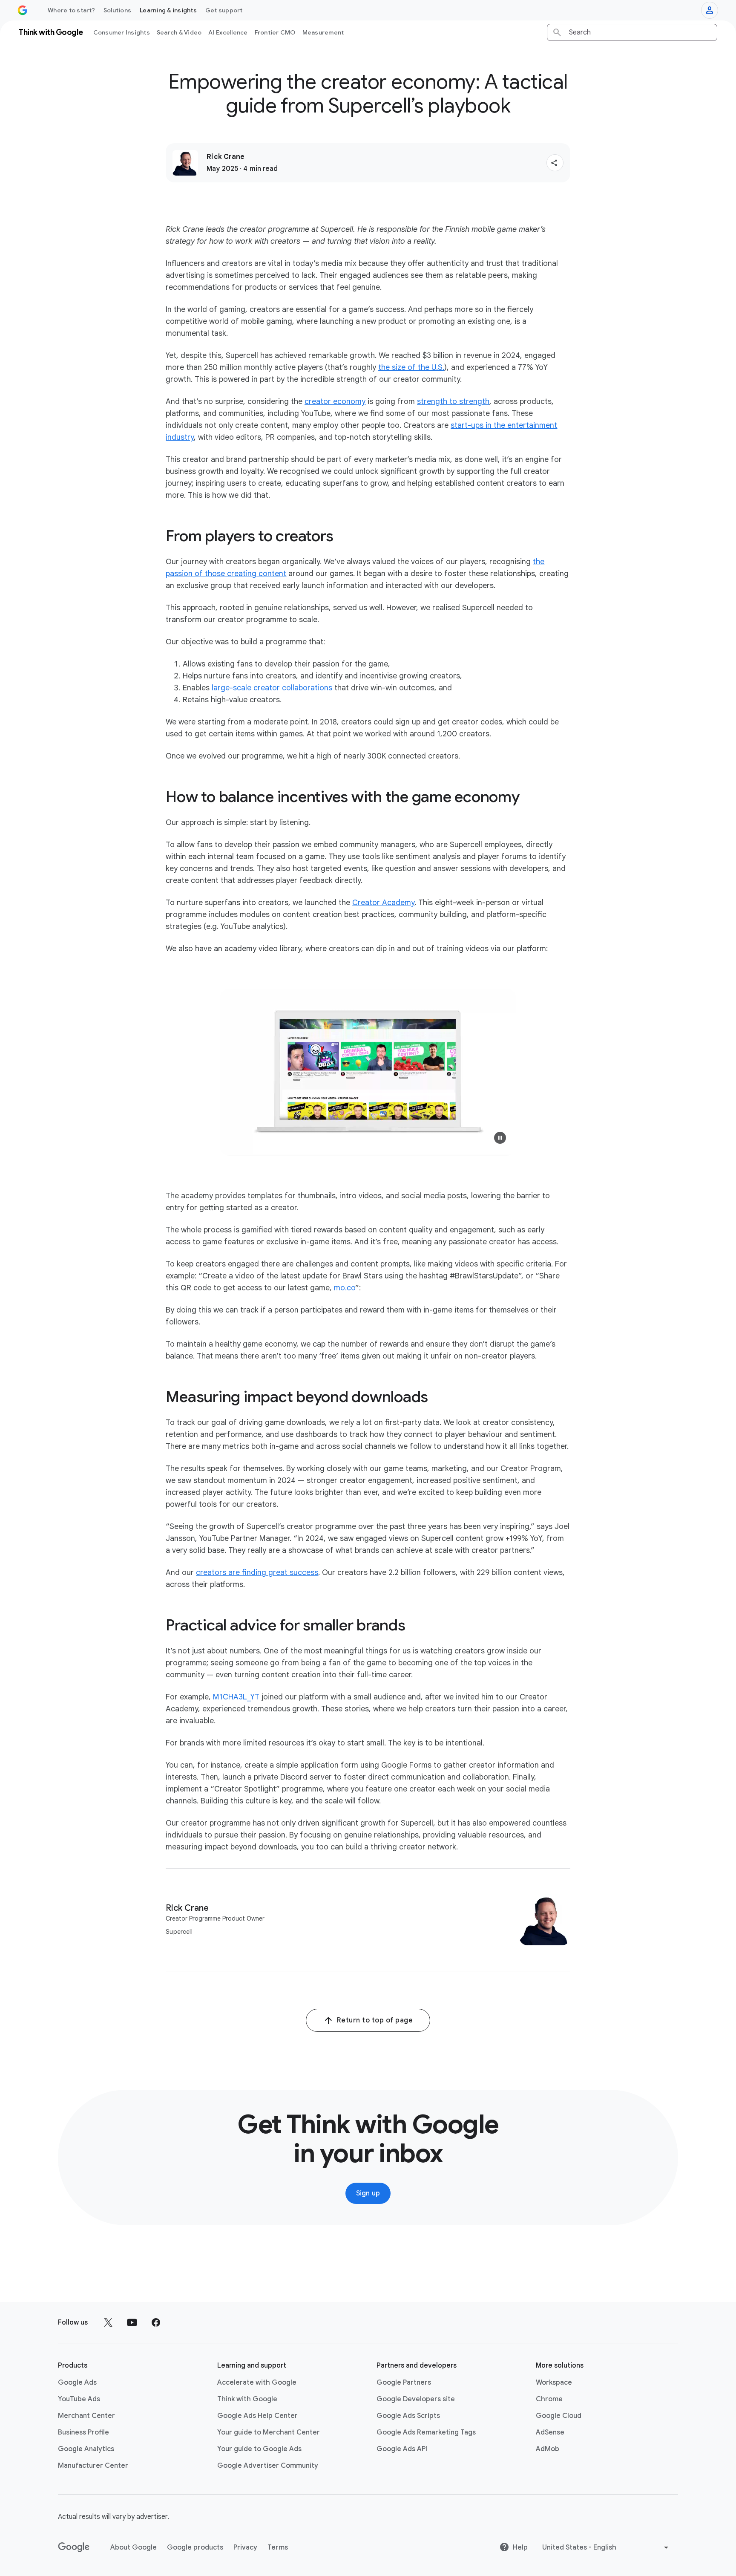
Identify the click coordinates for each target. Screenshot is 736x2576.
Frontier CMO (275, 32)
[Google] (74, 2547)
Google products (195, 2547)
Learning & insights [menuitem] (168, 10)
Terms (278, 2547)
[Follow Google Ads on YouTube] (132, 2322)
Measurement (323, 32)
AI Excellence (228, 32)
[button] (555, 163)
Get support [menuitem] (224, 10)
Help (520, 2547)
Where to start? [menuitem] (71, 10)
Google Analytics (86, 2449)
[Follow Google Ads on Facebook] (156, 2322)
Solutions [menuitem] (117, 10)
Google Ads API (402, 2449)
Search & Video (179, 32)
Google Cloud (559, 2416)
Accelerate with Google (257, 2383)
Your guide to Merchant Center (269, 2432)
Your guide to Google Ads (259, 2449)
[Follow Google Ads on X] (108, 2322)
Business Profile (83, 2432)
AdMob (548, 2449)
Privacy (245, 2547)
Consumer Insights (122, 32)
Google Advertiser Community (268, 2466)
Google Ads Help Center (257, 2416)
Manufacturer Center (93, 2466)
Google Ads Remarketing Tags (426, 2432)
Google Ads (77, 2383)
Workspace (554, 2383)
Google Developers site (416, 2399)
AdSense (550, 2432)
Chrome (549, 2399)
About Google (134, 2547)
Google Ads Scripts (408, 2416)
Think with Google (247, 2399)
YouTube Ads (79, 2399)
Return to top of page (375, 2020)
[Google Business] (23, 10)
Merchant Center (86, 2416)
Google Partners (404, 2383)
